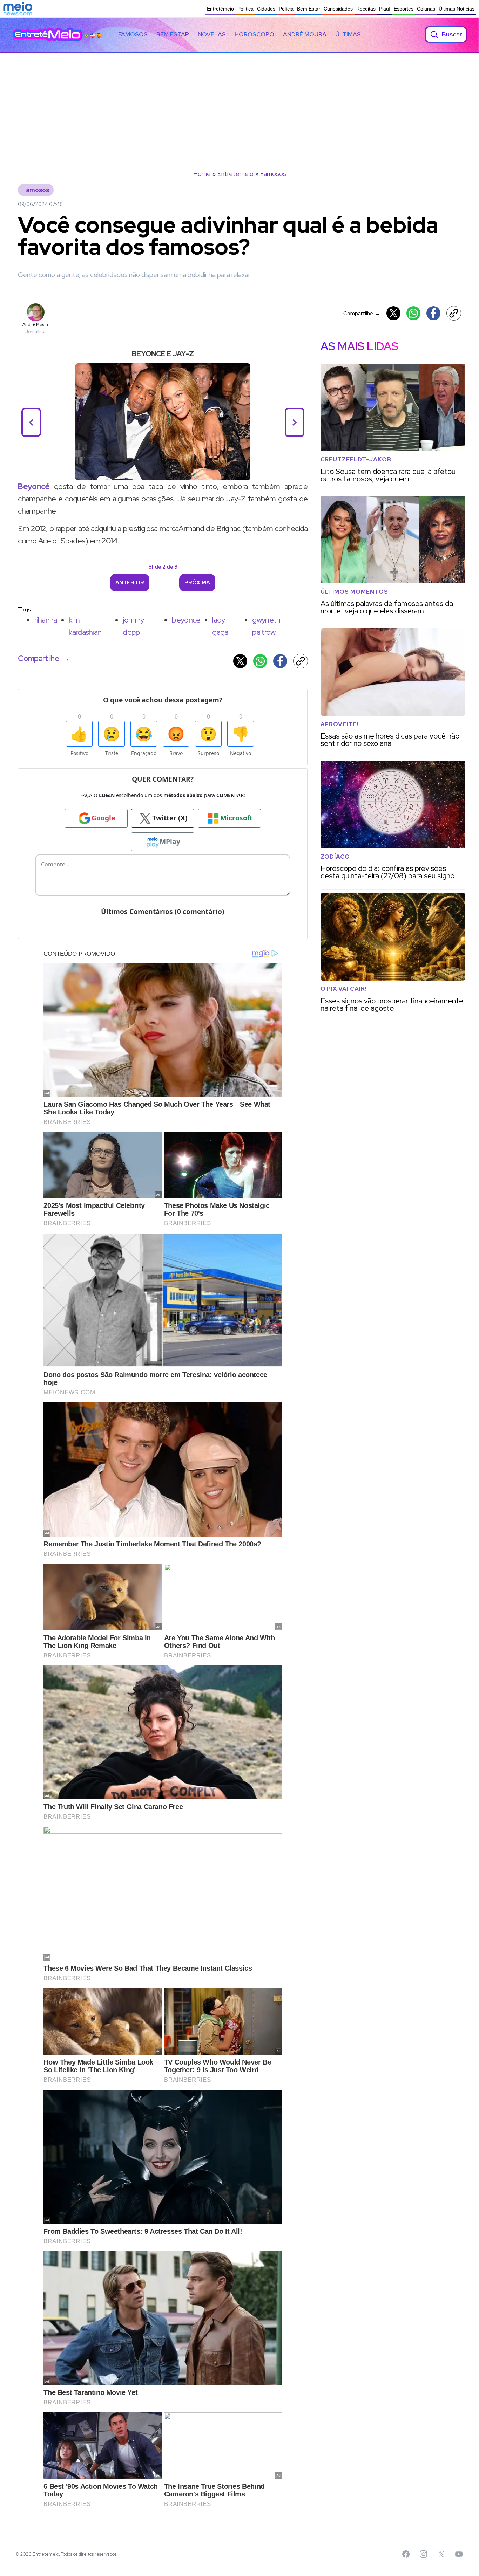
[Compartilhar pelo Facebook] (433, 313)
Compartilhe (362, 313)
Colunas (426, 9)
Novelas (212, 34)
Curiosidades (338, 9)
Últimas (348, 34)
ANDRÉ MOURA (305, 34)
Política (245, 9)
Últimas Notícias (457, 9)
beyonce (186, 620)
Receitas (366, 9)
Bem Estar (309, 9)
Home (202, 174)
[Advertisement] (239, 105)
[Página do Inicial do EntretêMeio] (48, 34)
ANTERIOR (130, 583)
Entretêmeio (220, 9)
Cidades (266, 9)
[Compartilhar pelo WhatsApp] (413, 313)
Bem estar (173, 34)
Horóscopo (254, 34)
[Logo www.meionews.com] (18, 9)
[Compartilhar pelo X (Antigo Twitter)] (393, 313)
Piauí (385, 9)
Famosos (133, 34)
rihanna (46, 620)
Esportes (404, 9)
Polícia (286, 9)
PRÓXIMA (197, 583)
